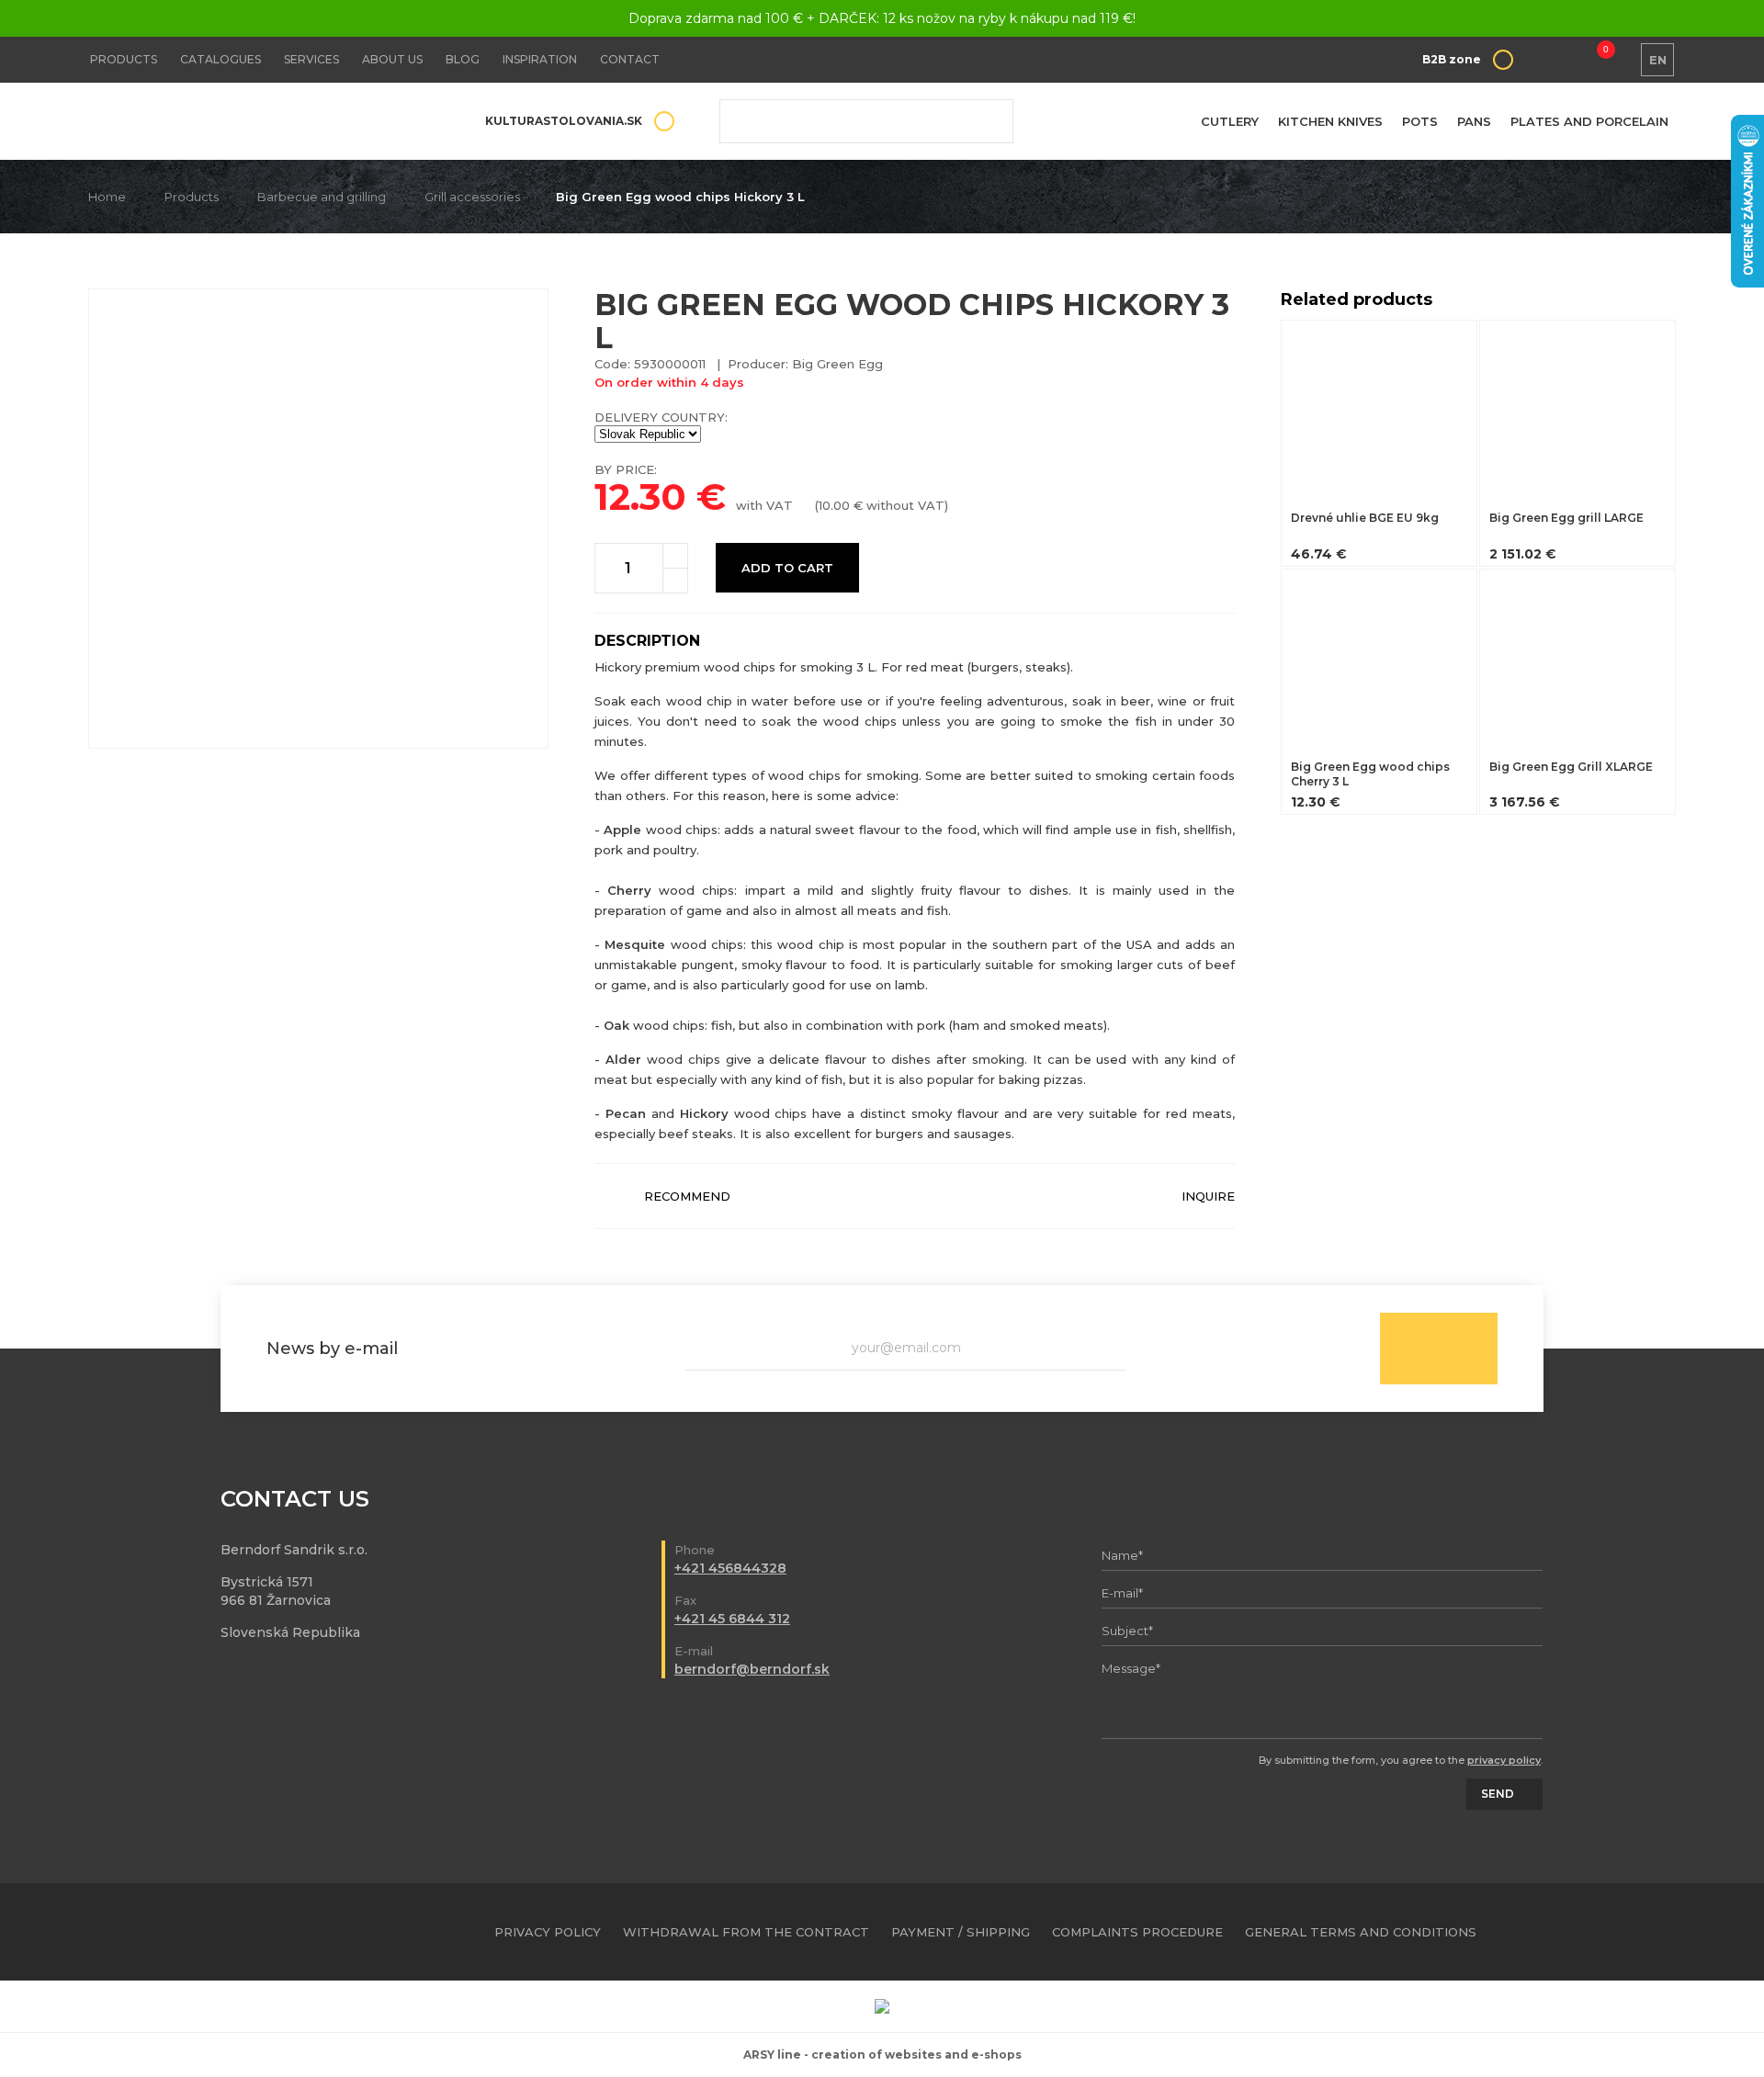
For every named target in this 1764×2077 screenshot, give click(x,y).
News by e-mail (332, 1349)
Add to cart (787, 568)
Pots (1420, 121)
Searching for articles (866, 121)
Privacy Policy (548, 1932)
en (1658, 60)
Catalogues (220, 59)
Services (311, 59)
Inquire (1208, 1196)
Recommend (687, 1196)
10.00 (834, 505)
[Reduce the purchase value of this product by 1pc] (675, 581)
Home (107, 197)
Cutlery (1230, 121)
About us (392, 59)
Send (1439, 1349)
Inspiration (540, 59)
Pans (1474, 121)
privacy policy (1504, 1760)
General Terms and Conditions (1361, 1932)
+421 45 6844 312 (732, 1619)
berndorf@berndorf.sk (752, 1669)
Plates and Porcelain (1589, 121)
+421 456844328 (730, 1568)
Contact (630, 59)
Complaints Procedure (1137, 1932)
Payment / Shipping (961, 1932)
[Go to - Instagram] (1662, 1932)
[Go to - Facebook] (1630, 1932)
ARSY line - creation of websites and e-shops (882, 2054)
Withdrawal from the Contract (746, 1932)
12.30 (640, 497)
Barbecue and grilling (322, 197)
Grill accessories (472, 197)
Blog (463, 59)
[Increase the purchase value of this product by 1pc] (675, 556)
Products (124, 59)
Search (986, 121)
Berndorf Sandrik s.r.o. (221, 122)
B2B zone (1452, 59)
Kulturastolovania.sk (564, 121)
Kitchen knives (1330, 121)
